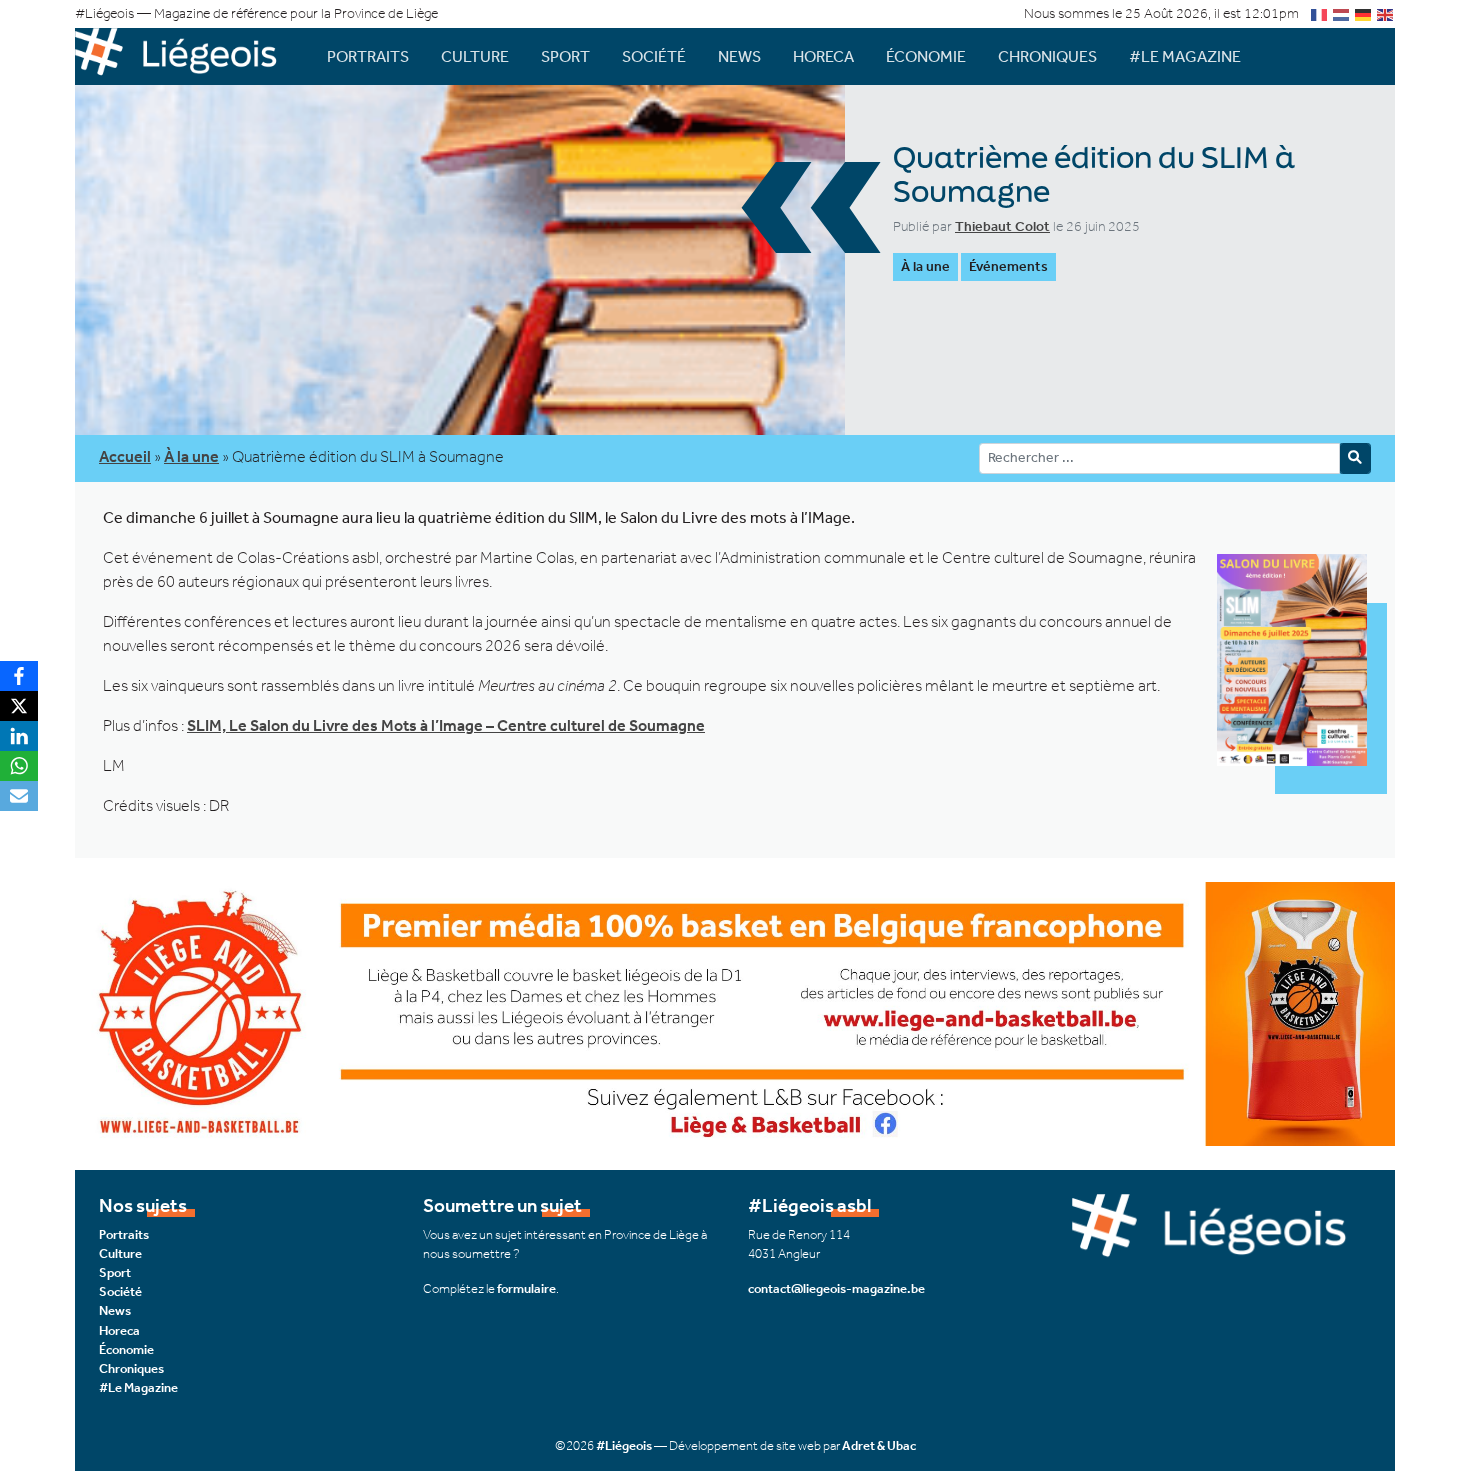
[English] (1386, 13)
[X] (19, 706)
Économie (926, 56)
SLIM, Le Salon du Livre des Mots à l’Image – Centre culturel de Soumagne (446, 725)
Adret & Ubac (879, 1445)
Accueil (125, 456)
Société (654, 56)
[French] (1320, 13)
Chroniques (1047, 56)
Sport (565, 56)
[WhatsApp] (19, 766)
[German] (1364, 13)
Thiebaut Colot (1002, 226)
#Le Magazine (1185, 56)
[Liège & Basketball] (735, 1011)
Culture (475, 56)
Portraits (368, 56)
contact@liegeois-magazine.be (836, 1288)
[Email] (19, 796)
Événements (1008, 266)
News (739, 56)
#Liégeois (624, 1445)
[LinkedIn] (19, 736)
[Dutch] (1342, 13)
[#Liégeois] (185, 56)
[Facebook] (19, 676)
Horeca (823, 56)
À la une (925, 266)
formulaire (526, 1288)
